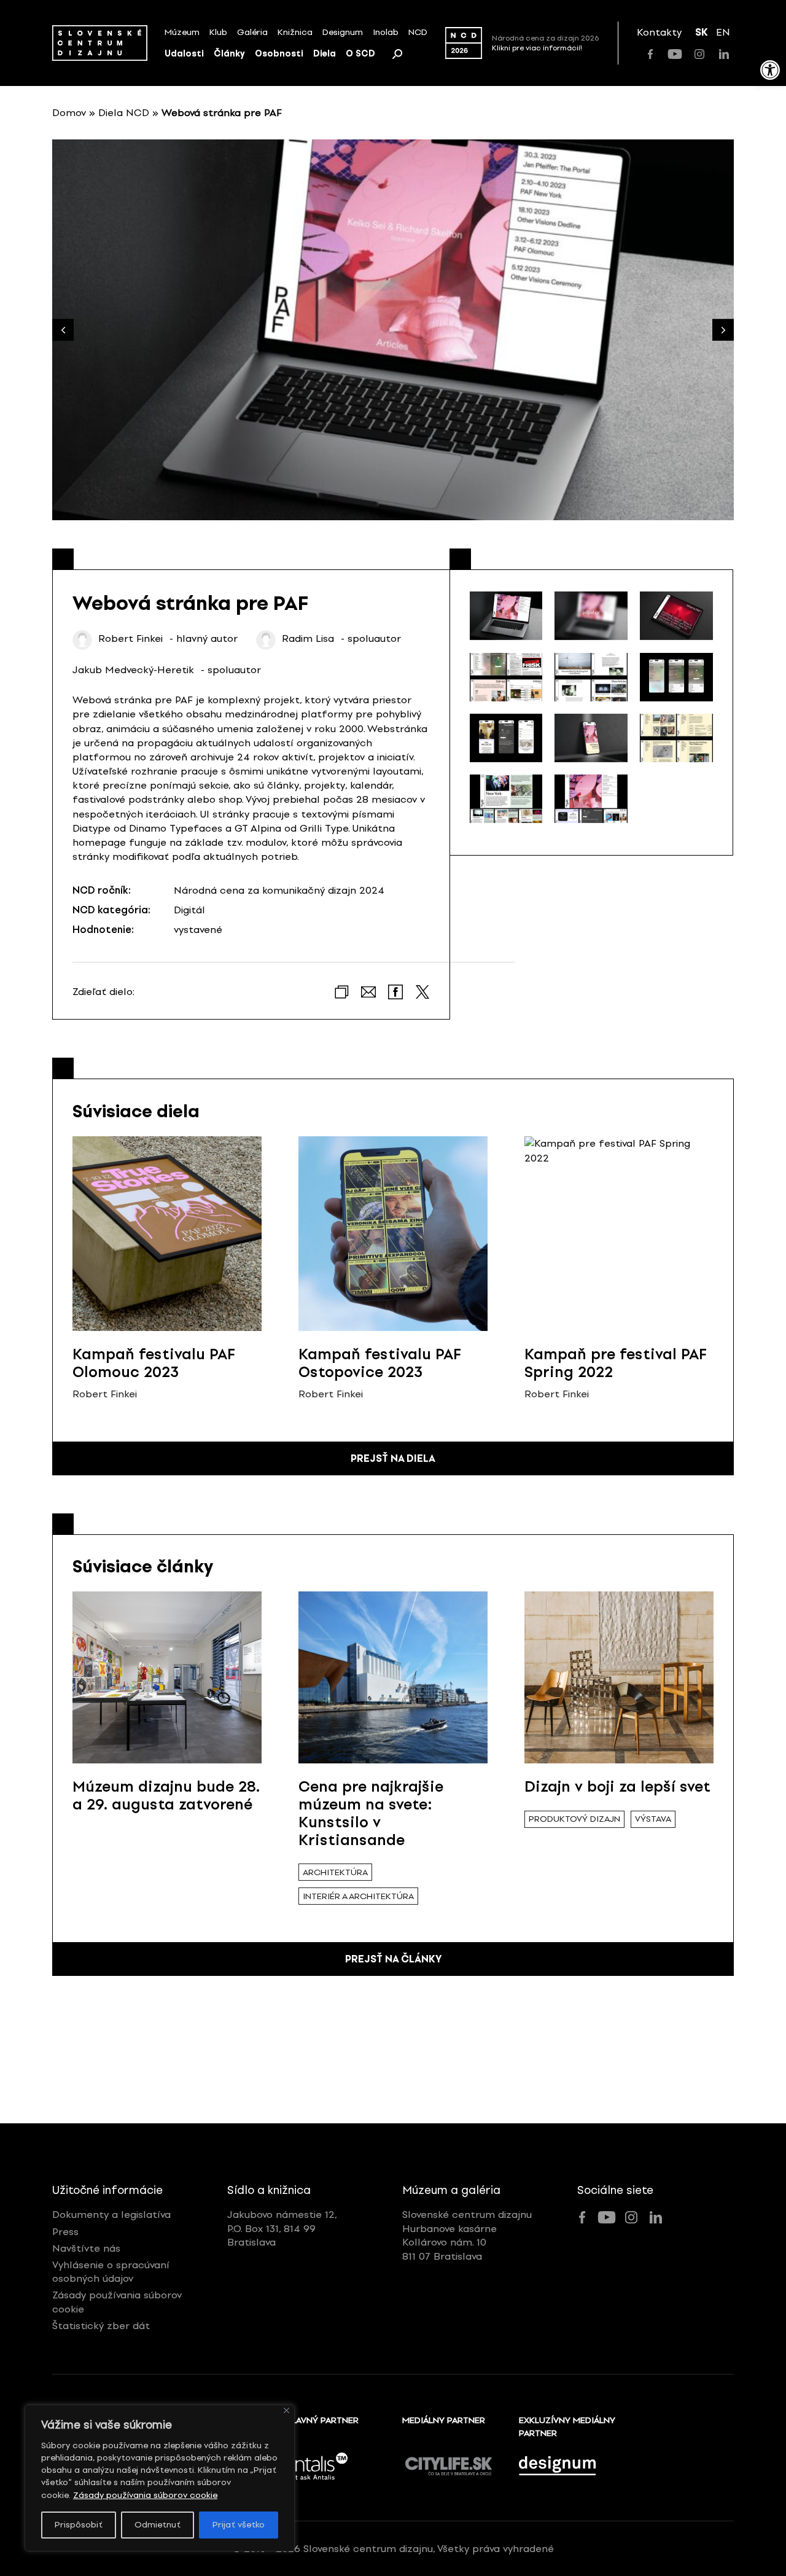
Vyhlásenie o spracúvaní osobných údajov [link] (111, 2272)
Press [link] (65, 2232)
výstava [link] (653, 1819)
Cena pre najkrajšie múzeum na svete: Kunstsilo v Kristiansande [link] (371, 1813)
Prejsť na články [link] (393, 1959)
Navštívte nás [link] (86, 2248)
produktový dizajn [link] (574, 1819)
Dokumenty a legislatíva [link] (111, 2215)
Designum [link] (343, 32)
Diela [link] (325, 54)
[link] (770, 70)
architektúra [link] (335, 1872)
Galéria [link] (252, 32)
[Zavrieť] (286, 2410)
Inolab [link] (386, 32)
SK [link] (702, 32)
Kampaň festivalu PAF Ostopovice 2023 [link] (380, 1363)
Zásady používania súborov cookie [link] (145, 2495)
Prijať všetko (239, 2525)
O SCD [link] (360, 54)
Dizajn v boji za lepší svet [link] (617, 1786)
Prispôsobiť (79, 2525)
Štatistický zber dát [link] (101, 2326)
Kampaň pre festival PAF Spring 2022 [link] (616, 1363)
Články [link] (229, 54)
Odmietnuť (158, 2525)
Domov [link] (69, 113)
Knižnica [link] (295, 32)
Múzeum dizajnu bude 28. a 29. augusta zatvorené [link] (166, 1795)
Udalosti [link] (184, 54)
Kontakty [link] (659, 32)
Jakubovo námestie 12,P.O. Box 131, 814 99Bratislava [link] (282, 2228)
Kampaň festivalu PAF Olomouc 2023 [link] (154, 1363)
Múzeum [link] (182, 32)
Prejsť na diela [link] (393, 1458)
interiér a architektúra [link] (358, 1896)
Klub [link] (218, 32)
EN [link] (723, 32)
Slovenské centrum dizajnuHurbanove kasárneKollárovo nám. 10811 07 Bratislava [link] (467, 2235)
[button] (723, 330)
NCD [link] (418, 32)
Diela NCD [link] (124, 113)
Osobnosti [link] (279, 54)
